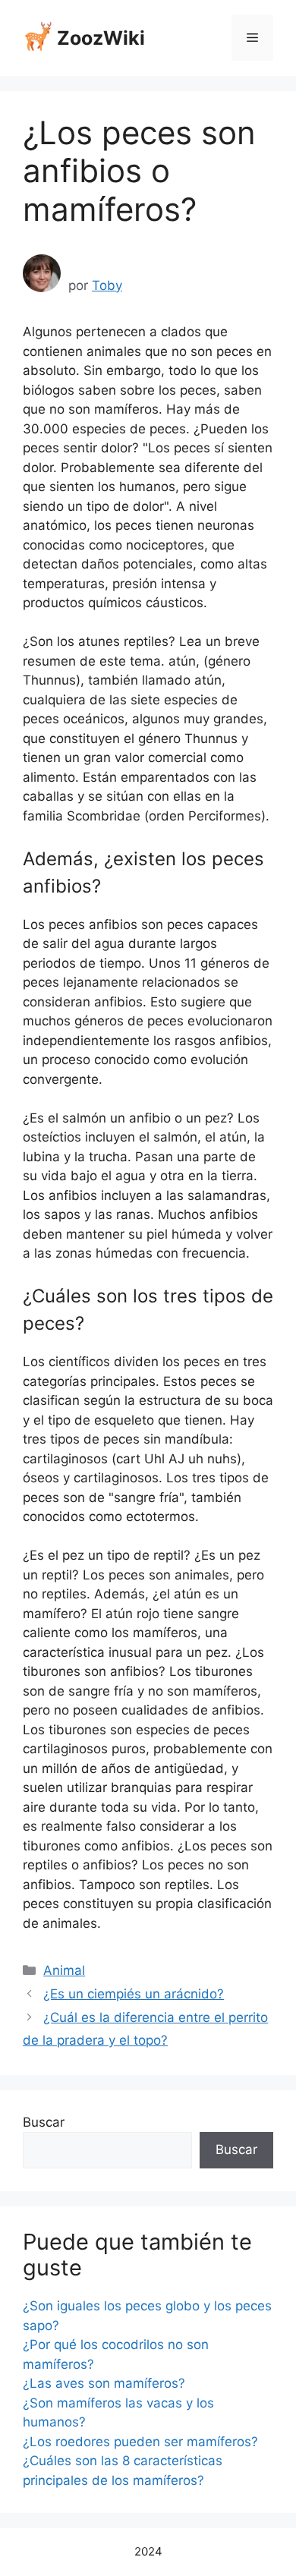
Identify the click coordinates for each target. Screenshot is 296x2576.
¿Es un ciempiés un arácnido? (134, 1994)
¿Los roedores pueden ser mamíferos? (140, 2442)
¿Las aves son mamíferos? (104, 2383)
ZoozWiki (101, 38)
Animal (64, 1970)
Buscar (44, 2122)
